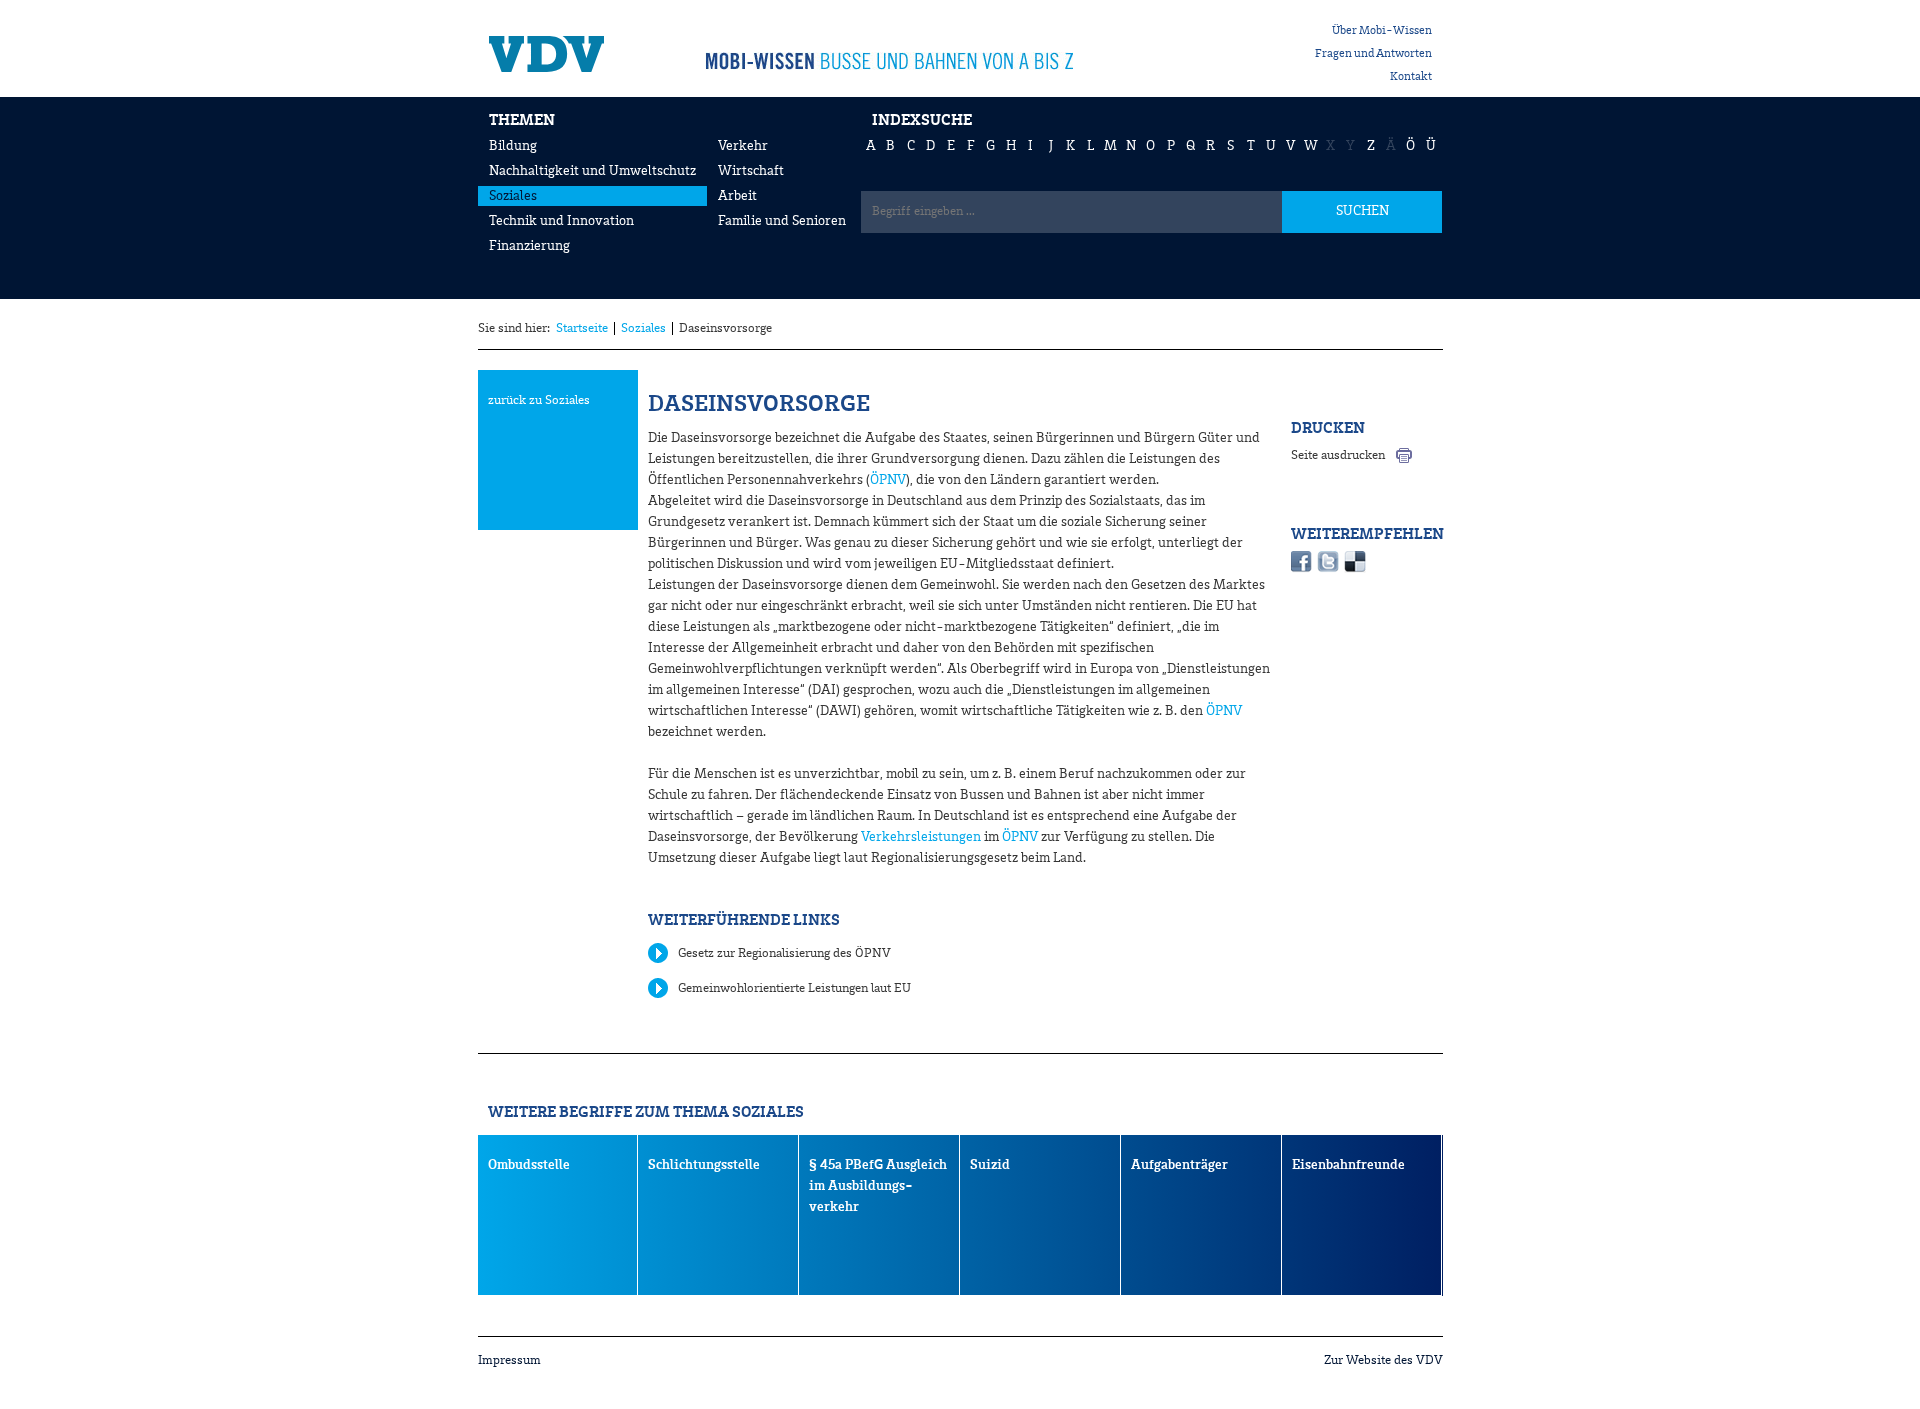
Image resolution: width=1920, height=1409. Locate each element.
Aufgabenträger (1179, 1165)
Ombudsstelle (529, 1165)
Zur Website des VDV (1383, 1360)
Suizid (990, 1165)
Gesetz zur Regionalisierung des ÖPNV (784, 953)
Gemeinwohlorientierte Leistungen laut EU (794, 988)
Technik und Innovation (561, 221)
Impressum (509, 1360)
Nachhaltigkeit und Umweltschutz (592, 171)
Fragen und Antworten (1373, 54)
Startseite (582, 328)
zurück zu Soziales (539, 400)
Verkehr (743, 146)
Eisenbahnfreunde (1348, 1165)
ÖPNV (888, 480)
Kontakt (1411, 77)
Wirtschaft (751, 171)
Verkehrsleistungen (919, 837)
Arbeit (737, 196)
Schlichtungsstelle (704, 1165)
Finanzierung (529, 246)
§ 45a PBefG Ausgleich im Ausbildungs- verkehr (878, 1186)
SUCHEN (1362, 211)
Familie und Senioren (782, 221)
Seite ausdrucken (1338, 455)
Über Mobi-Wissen (1382, 31)
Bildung (513, 146)
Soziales (513, 196)
